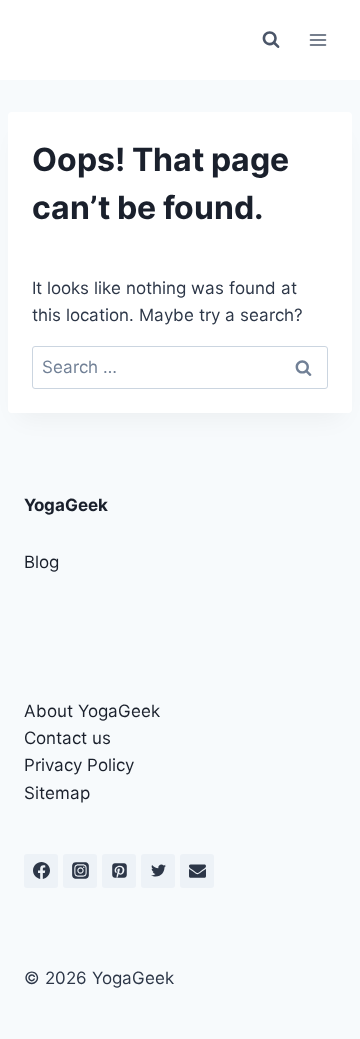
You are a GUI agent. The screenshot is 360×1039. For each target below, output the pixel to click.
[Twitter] (158, 871)
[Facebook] (41, 871)
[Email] (197, 871)
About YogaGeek (92, 711)
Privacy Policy (79, 765)
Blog (41, 562)
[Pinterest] (119, 871)
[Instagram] (80, 871)
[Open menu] (317, 39)
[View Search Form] (271, 40)
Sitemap (57, 793)
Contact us (67, 738)
